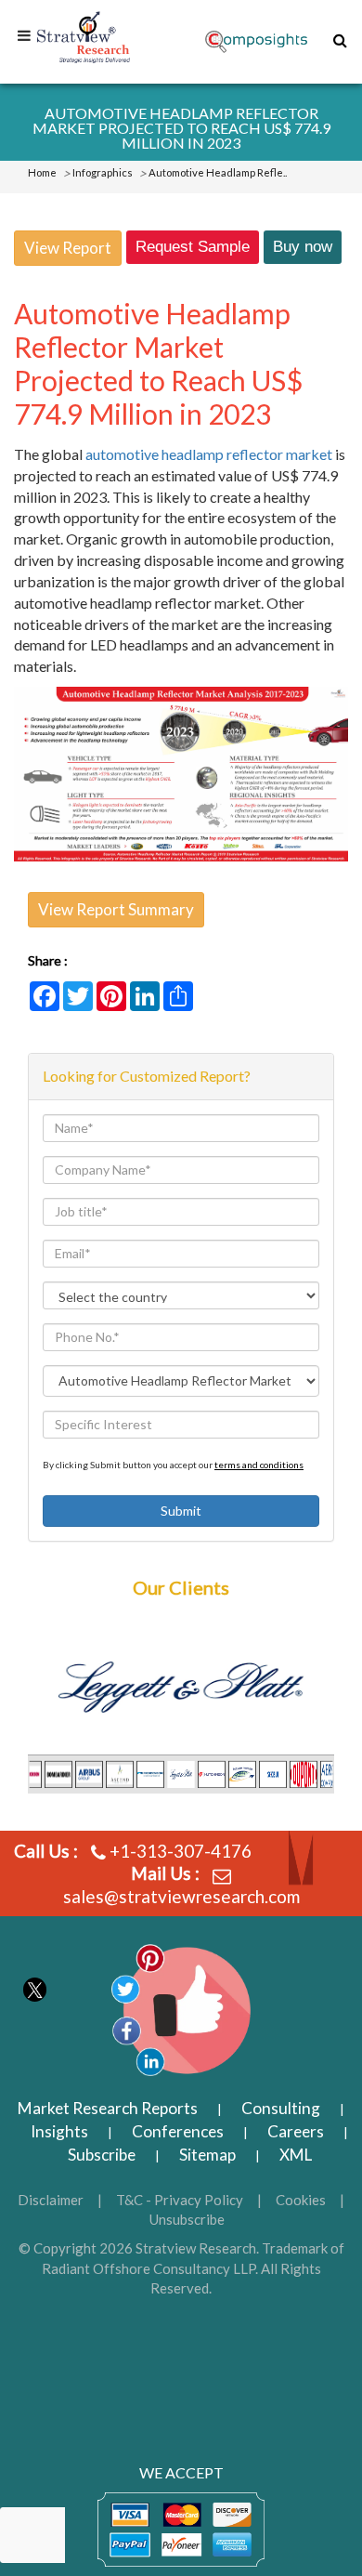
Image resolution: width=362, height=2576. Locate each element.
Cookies (301, 2200)
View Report (68, 248)
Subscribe (102, 2155)
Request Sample (193, 247)
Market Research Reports (108, 2108)
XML (296, 2155)
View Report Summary (116, 909)
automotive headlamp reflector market (209, 454)
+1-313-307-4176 (181, 1851)
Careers (296, 2131)
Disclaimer (51, 2200)
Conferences (178, 2131)
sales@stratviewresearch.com (181, 1896)
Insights (59, 2131)
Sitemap (207, 2155)
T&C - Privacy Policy (180, 2200)
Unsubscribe (187, 2219)
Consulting (281, 2108)
